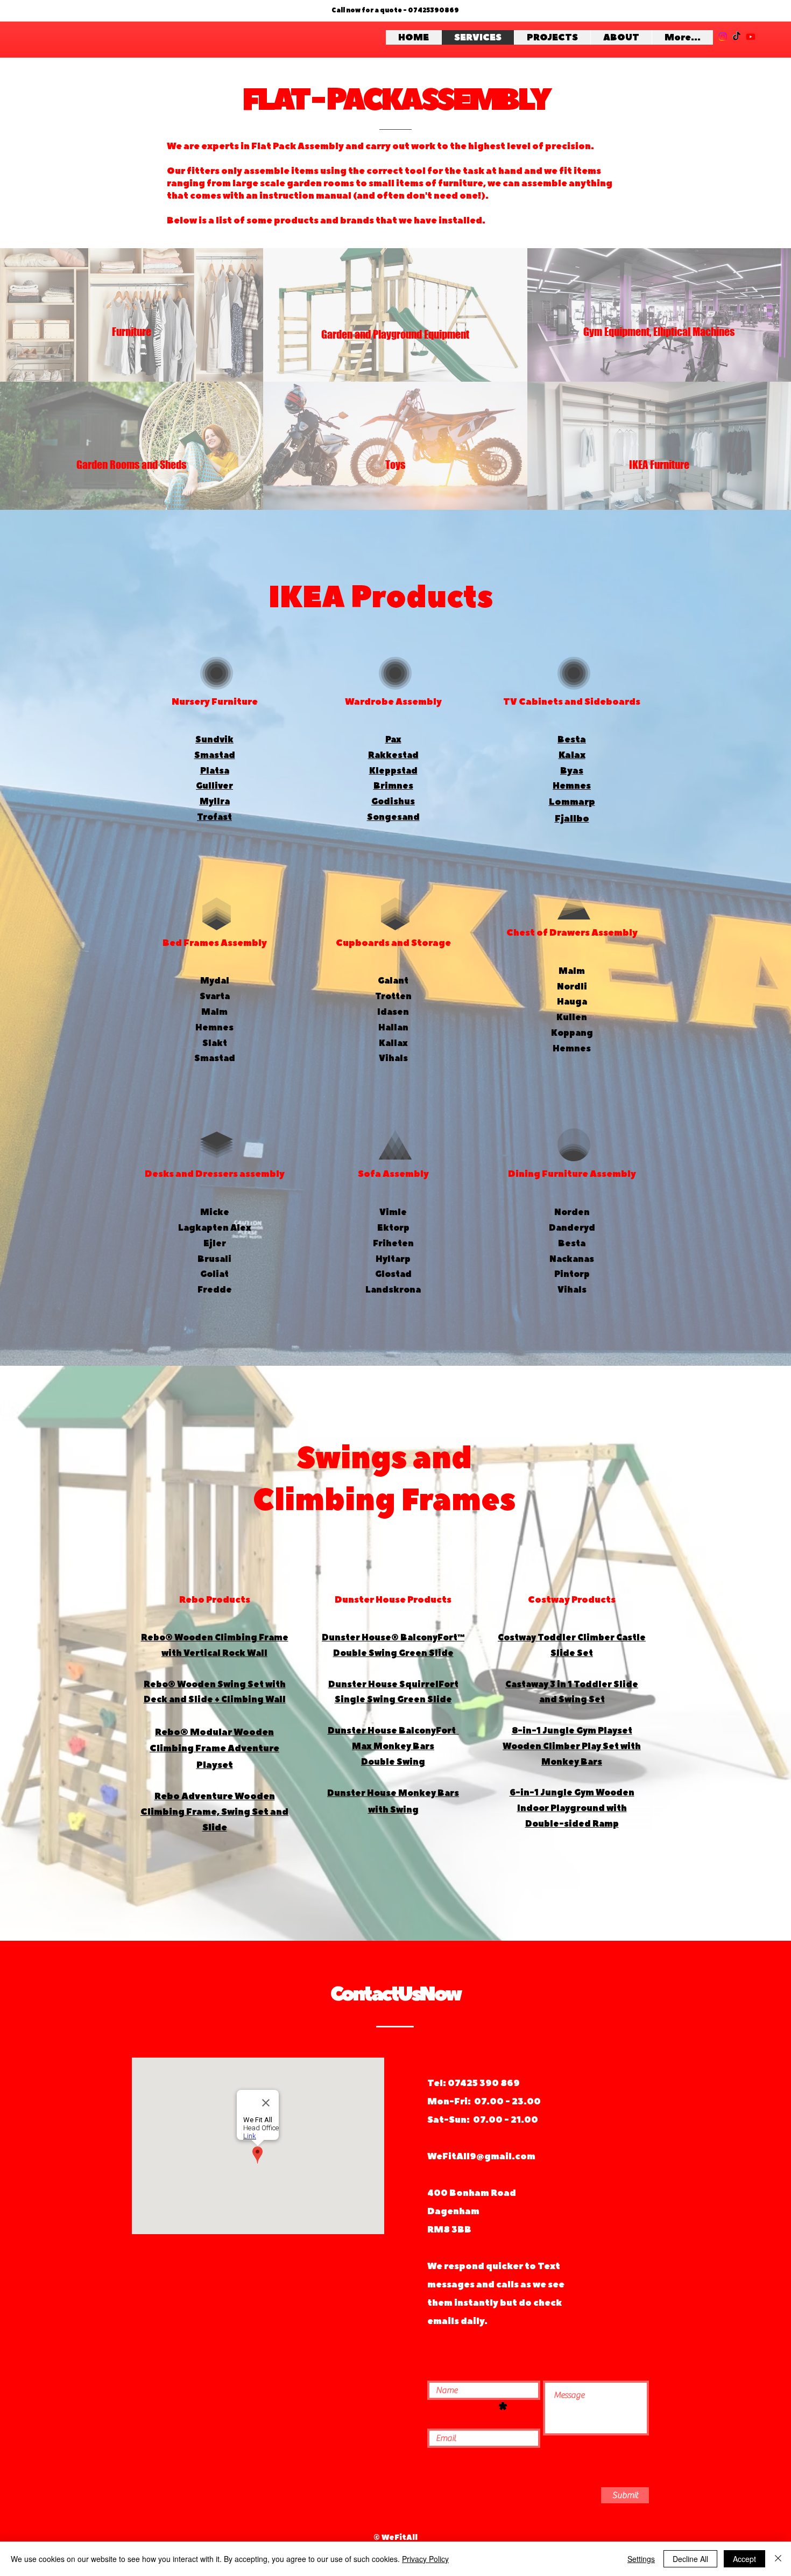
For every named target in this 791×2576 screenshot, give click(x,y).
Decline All (690, 2559)
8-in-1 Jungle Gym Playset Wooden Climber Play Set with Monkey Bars (572, 1746)
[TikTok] (737, 37)
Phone (461, 2410)
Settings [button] (641, 2559)
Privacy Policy (425, 2559)
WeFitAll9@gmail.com (481, 2156)
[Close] (778, 2559)
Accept (744, 2559)
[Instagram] (723, 37)
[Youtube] (751, 37)
